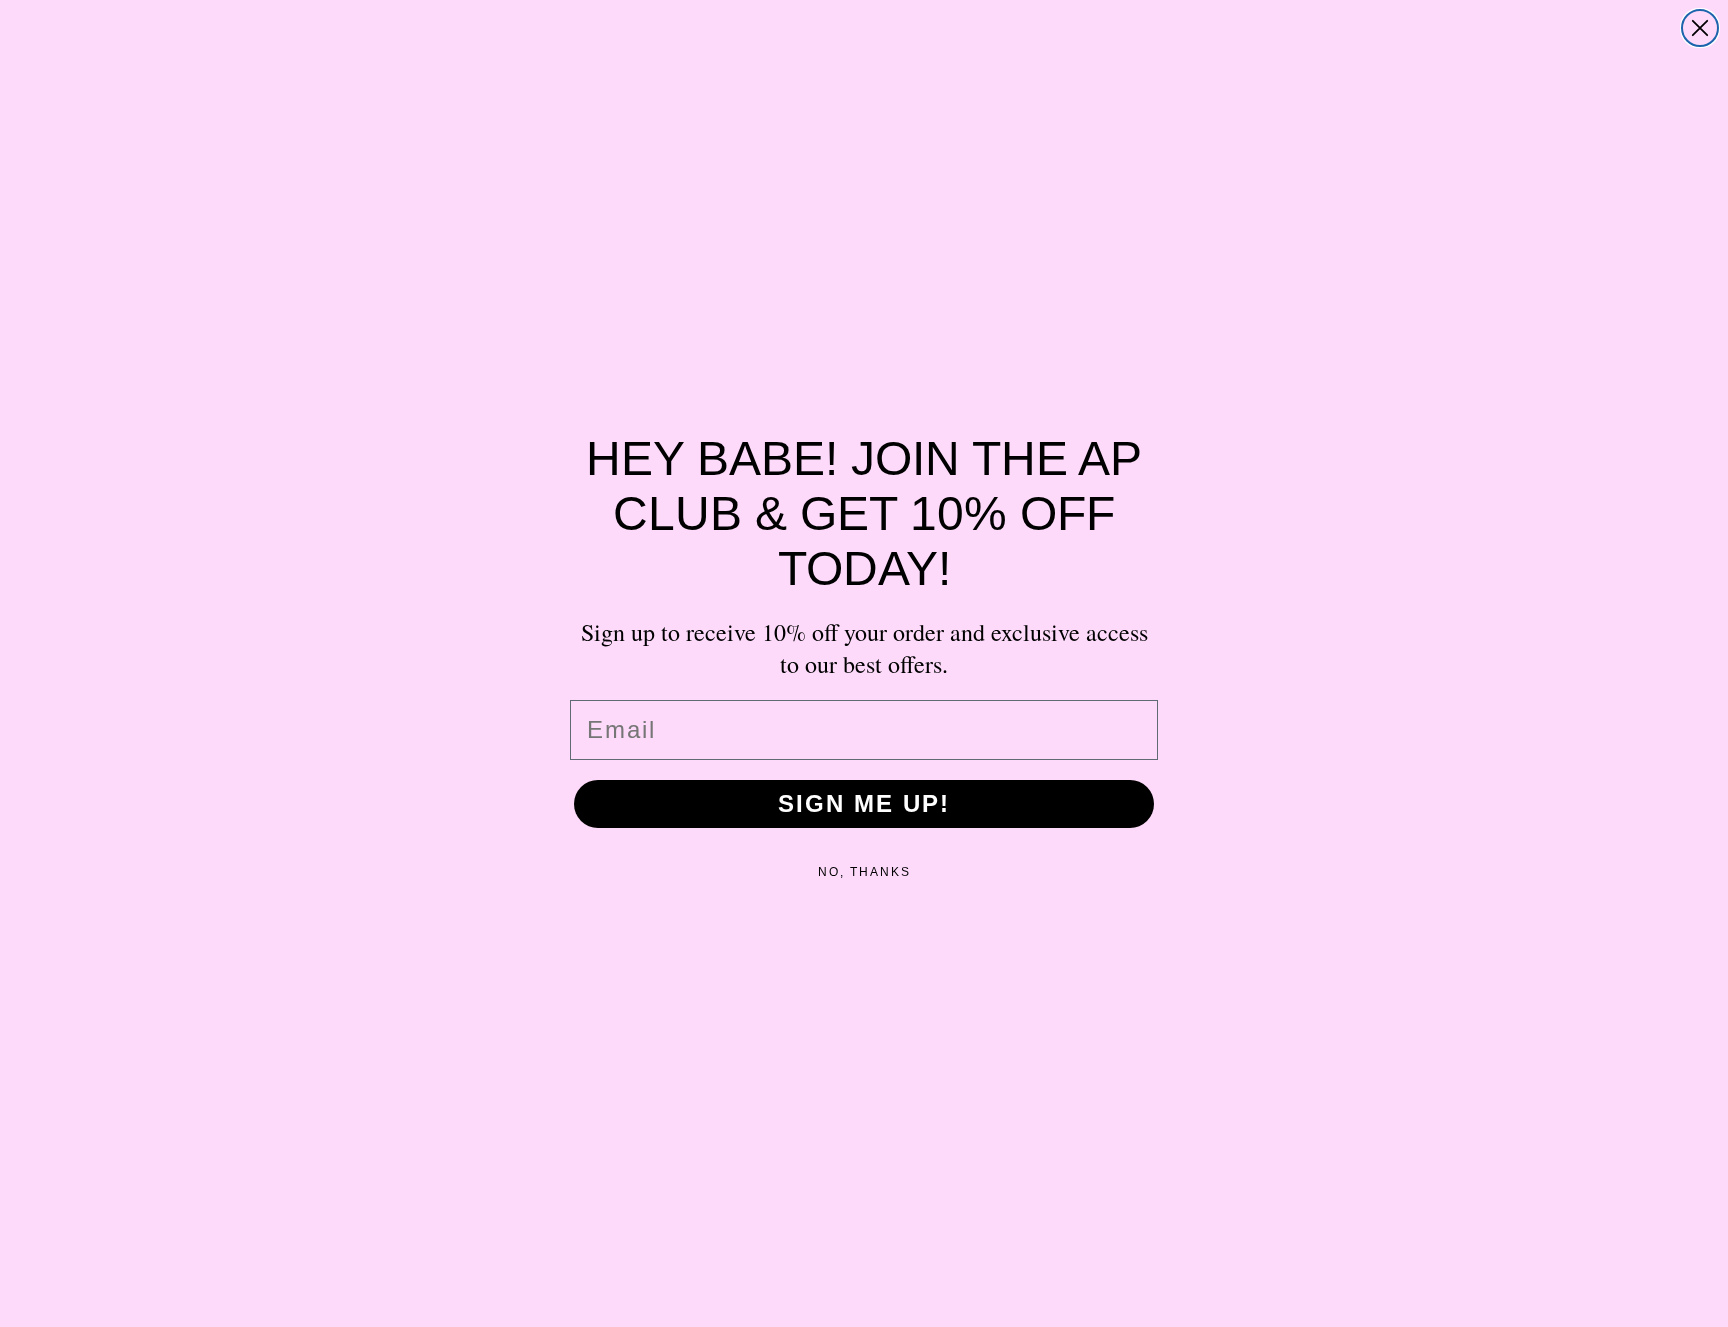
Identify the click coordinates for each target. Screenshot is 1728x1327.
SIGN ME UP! (864, 803)
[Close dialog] (1700, 28)
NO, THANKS (864, 872)
